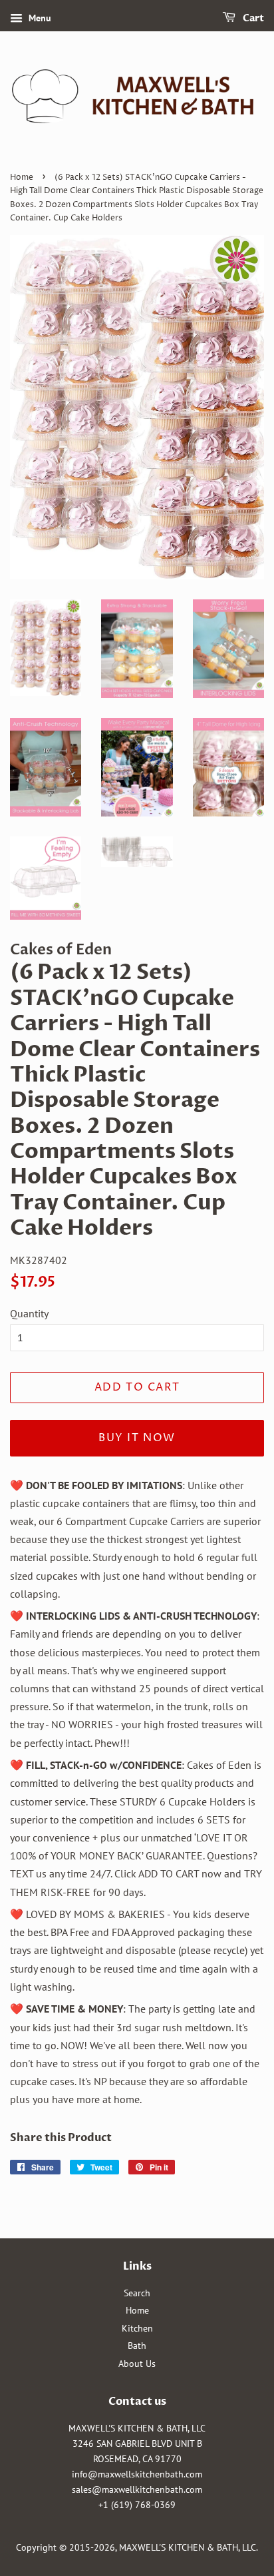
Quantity (29, 1313)
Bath (137, 2346)
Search (137, 2293)
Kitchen (137, 2328)
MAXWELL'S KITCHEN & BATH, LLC (188, 2547)
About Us (137, 2364)
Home (22, 177)
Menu (39, 18)
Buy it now (137, 1438)
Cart (252, 18)
